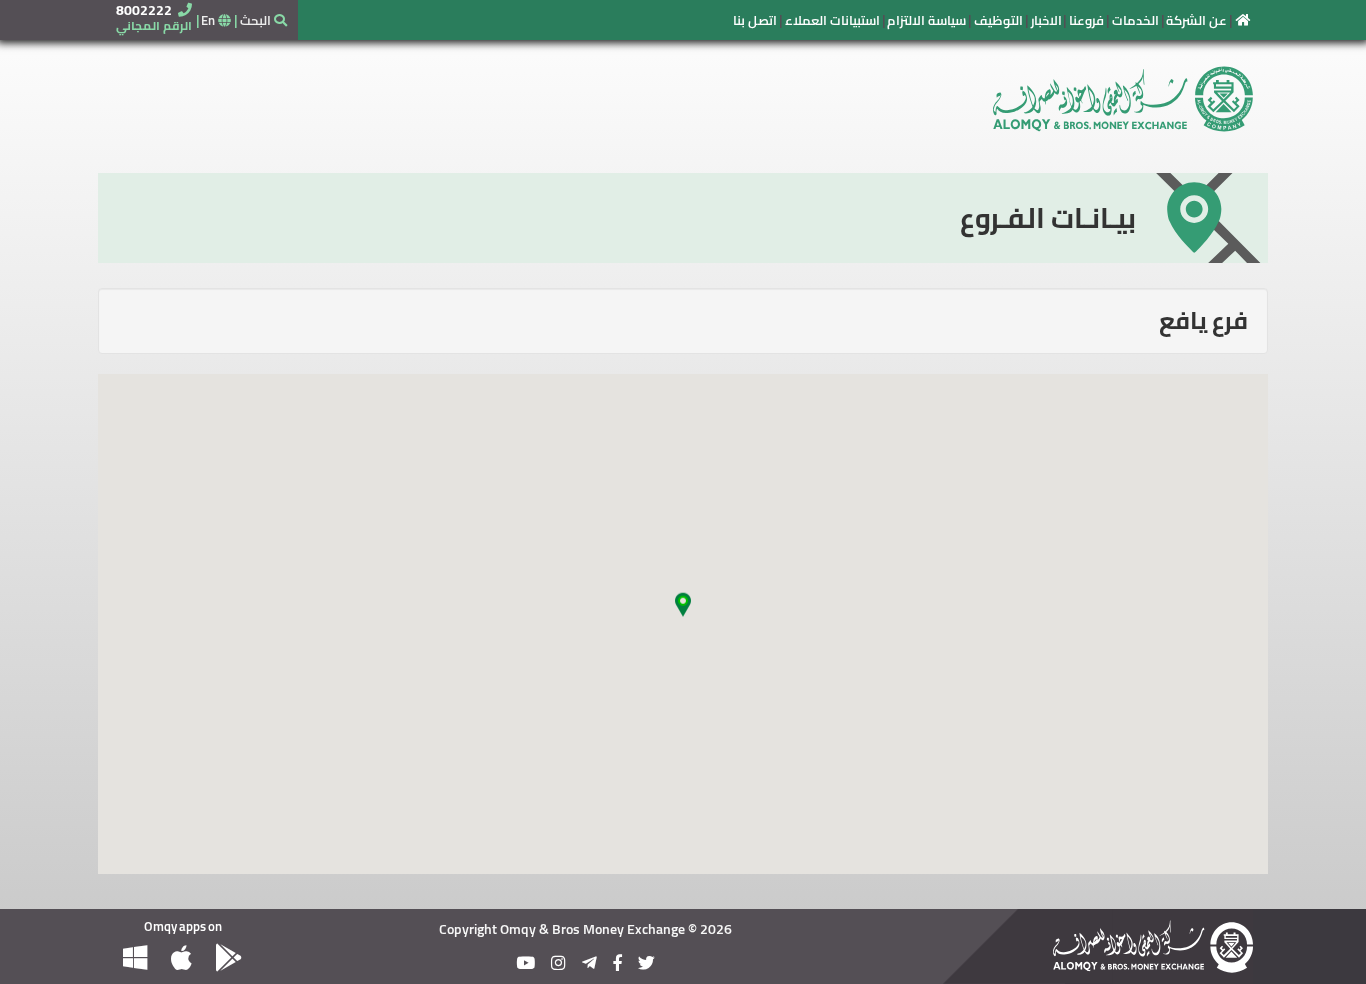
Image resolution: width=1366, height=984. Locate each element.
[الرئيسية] (1243, 20)
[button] (683, 612)
